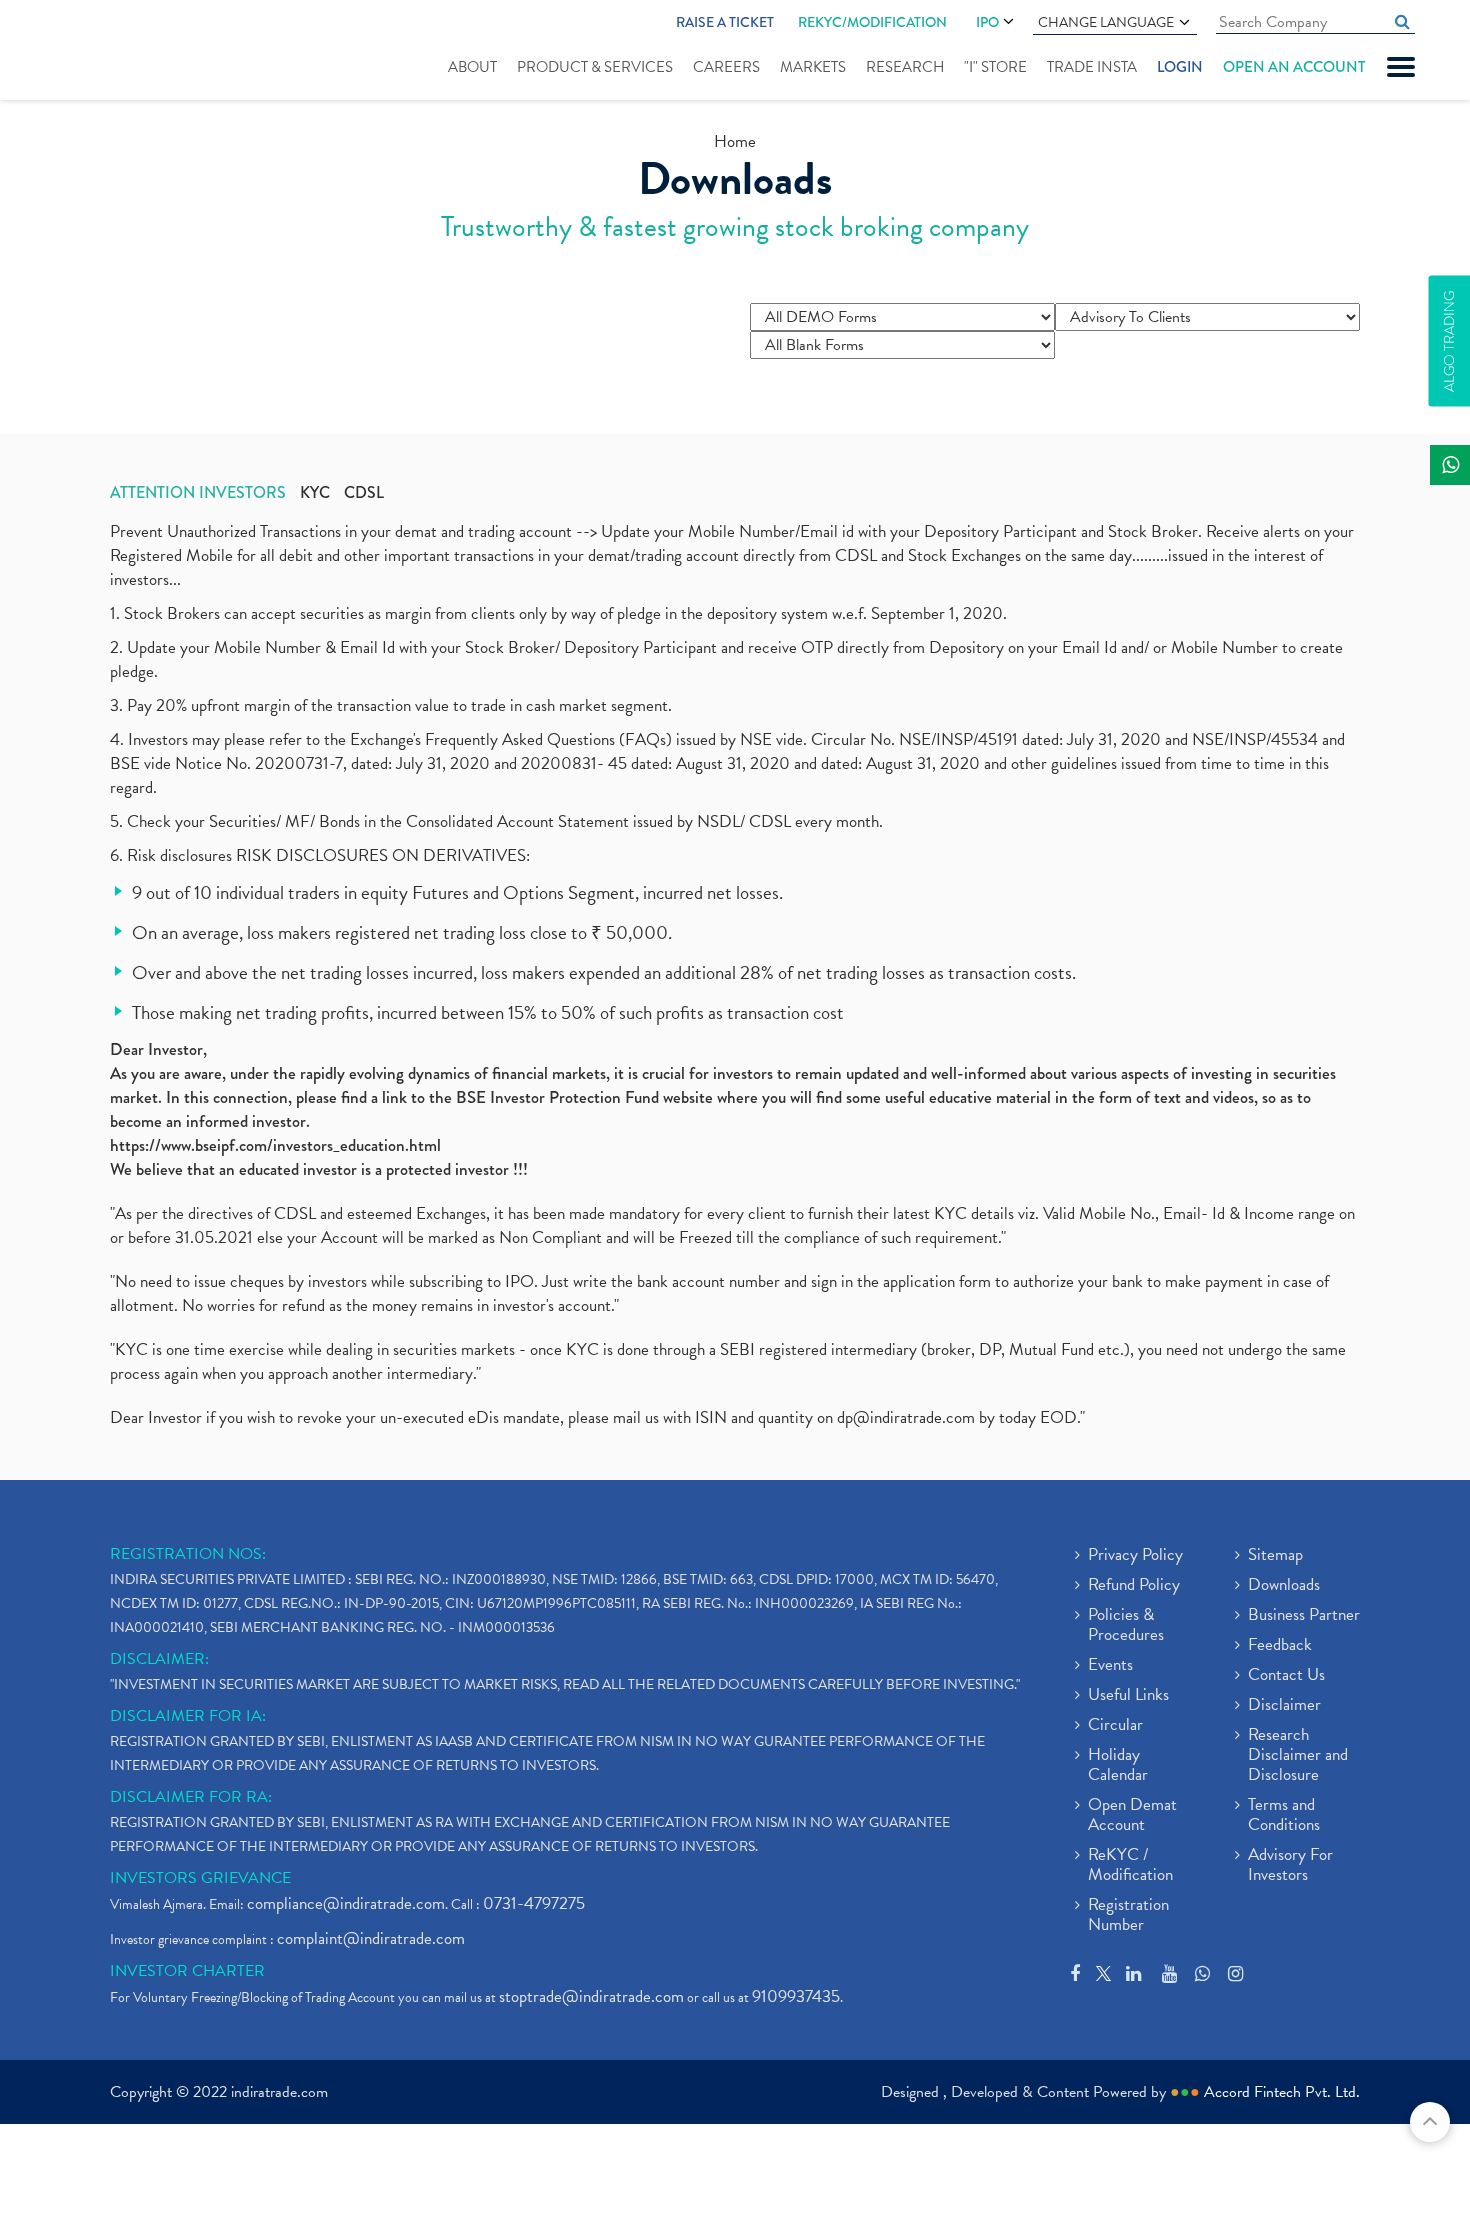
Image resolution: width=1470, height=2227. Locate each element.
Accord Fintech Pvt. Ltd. (1282, 2092)
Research (905, 67)
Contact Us (1286, 1676)
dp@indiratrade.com (908, 1417)
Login (1180, 67)
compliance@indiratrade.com (346, 1903)
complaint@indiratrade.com (371, 1938)
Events (1110, 1666)
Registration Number (1128, 1916)
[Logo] (117, 52)
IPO (987, 22)
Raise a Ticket (725, 22)
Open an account (1294, 67)
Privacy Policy (1135, 1556)
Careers (726, 67)
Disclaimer (1284, 1706)
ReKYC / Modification (1130, 1866)
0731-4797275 (534, 1903)
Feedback (1280, 1646)
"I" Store (995, 67)
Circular (1115, 1726)
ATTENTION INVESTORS (198, 493)
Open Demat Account (1132, 1816)
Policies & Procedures (1126, 1626)
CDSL (364, 493)
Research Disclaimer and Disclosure (1298, 1756)
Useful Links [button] (1128, 1696)
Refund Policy (1134, 1586)
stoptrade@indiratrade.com (591, 1996)
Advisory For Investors (1290, 1866)
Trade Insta (1092, 67)
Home (735, 142)
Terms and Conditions (1284, 1816)
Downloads (1284, 1586)
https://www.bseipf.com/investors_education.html (275, 1145)
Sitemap (1275, 1556)
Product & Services (595, 67)
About (472, 67)
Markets (813, 67)
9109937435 (796, 1996)
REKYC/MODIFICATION (872, 22)
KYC (315, 493)
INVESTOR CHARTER (187, 1971)
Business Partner (1304, 1616)
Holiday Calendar (1118, 1766)
